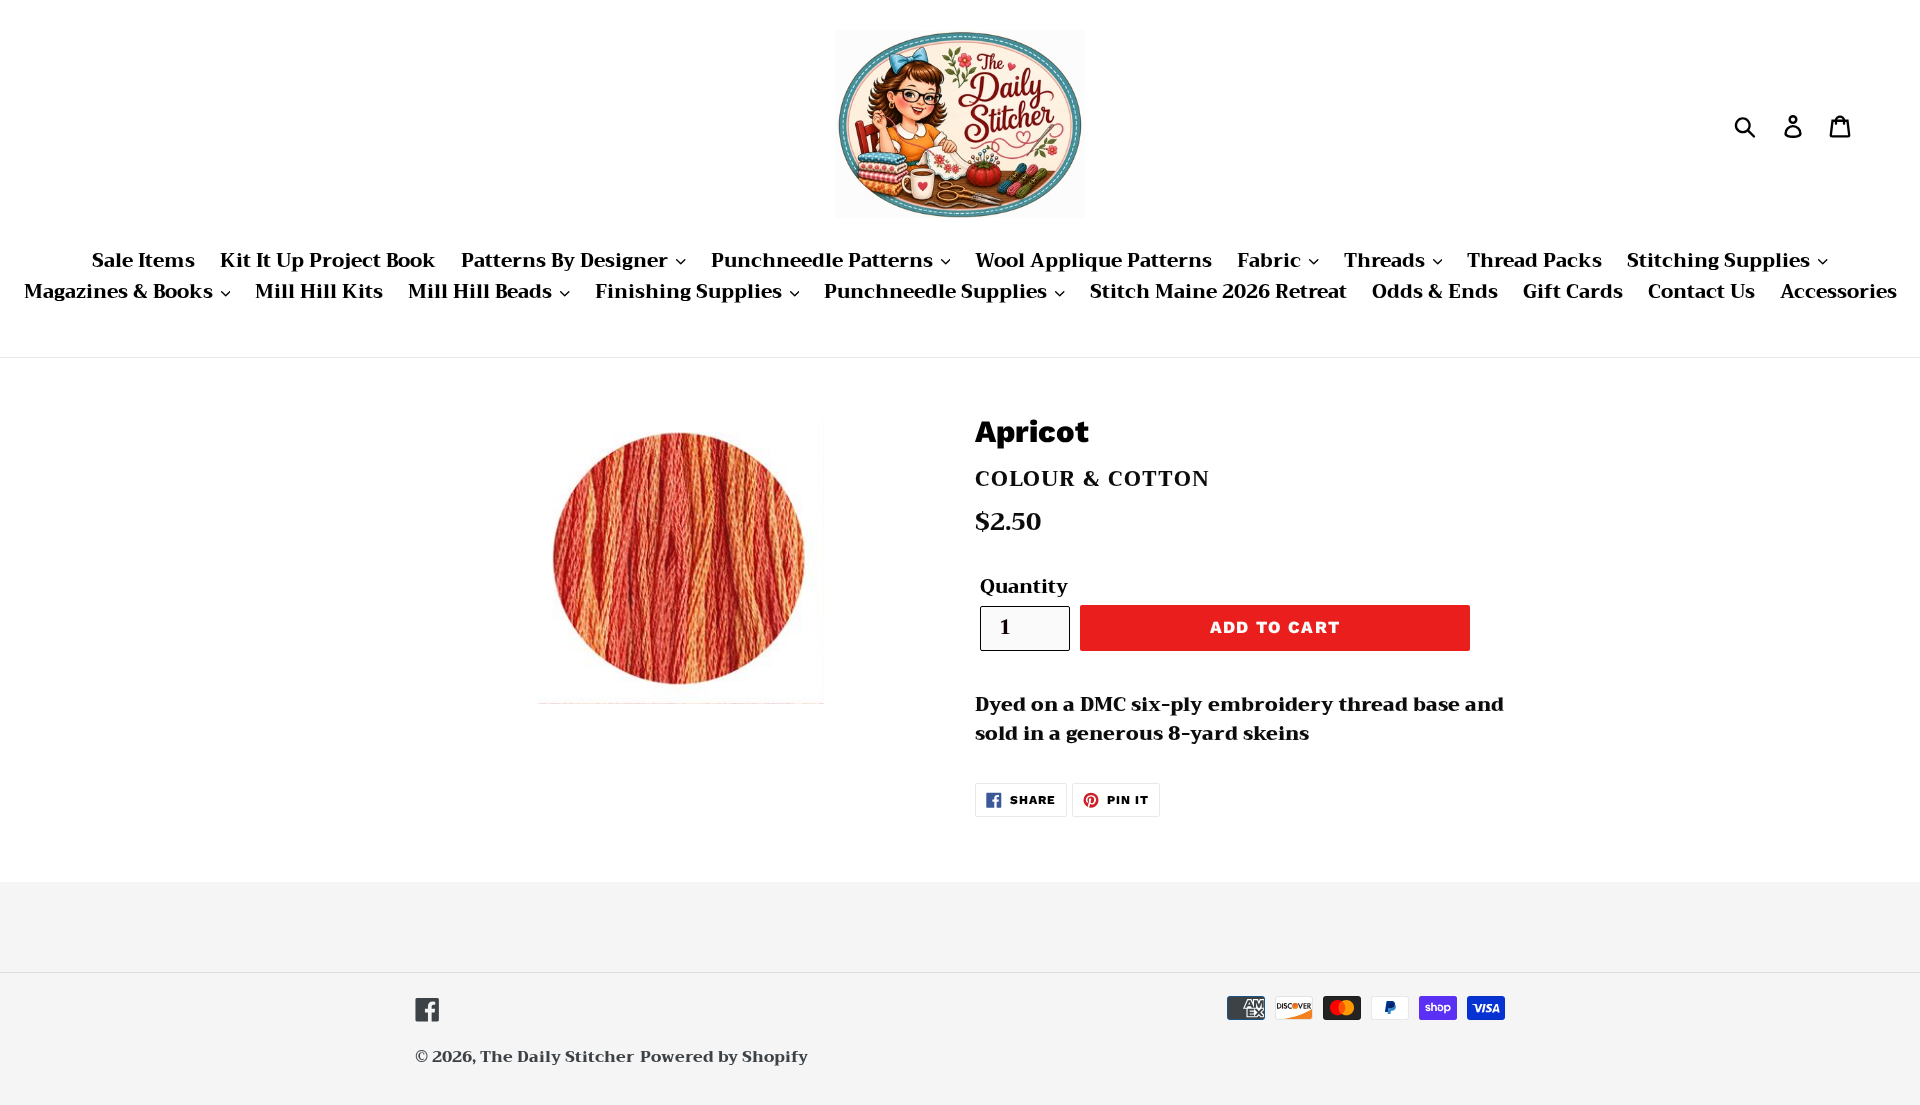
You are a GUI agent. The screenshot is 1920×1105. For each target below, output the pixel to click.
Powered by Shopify (724, 1057)
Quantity (1024, 587)
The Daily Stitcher (557, 1057)
